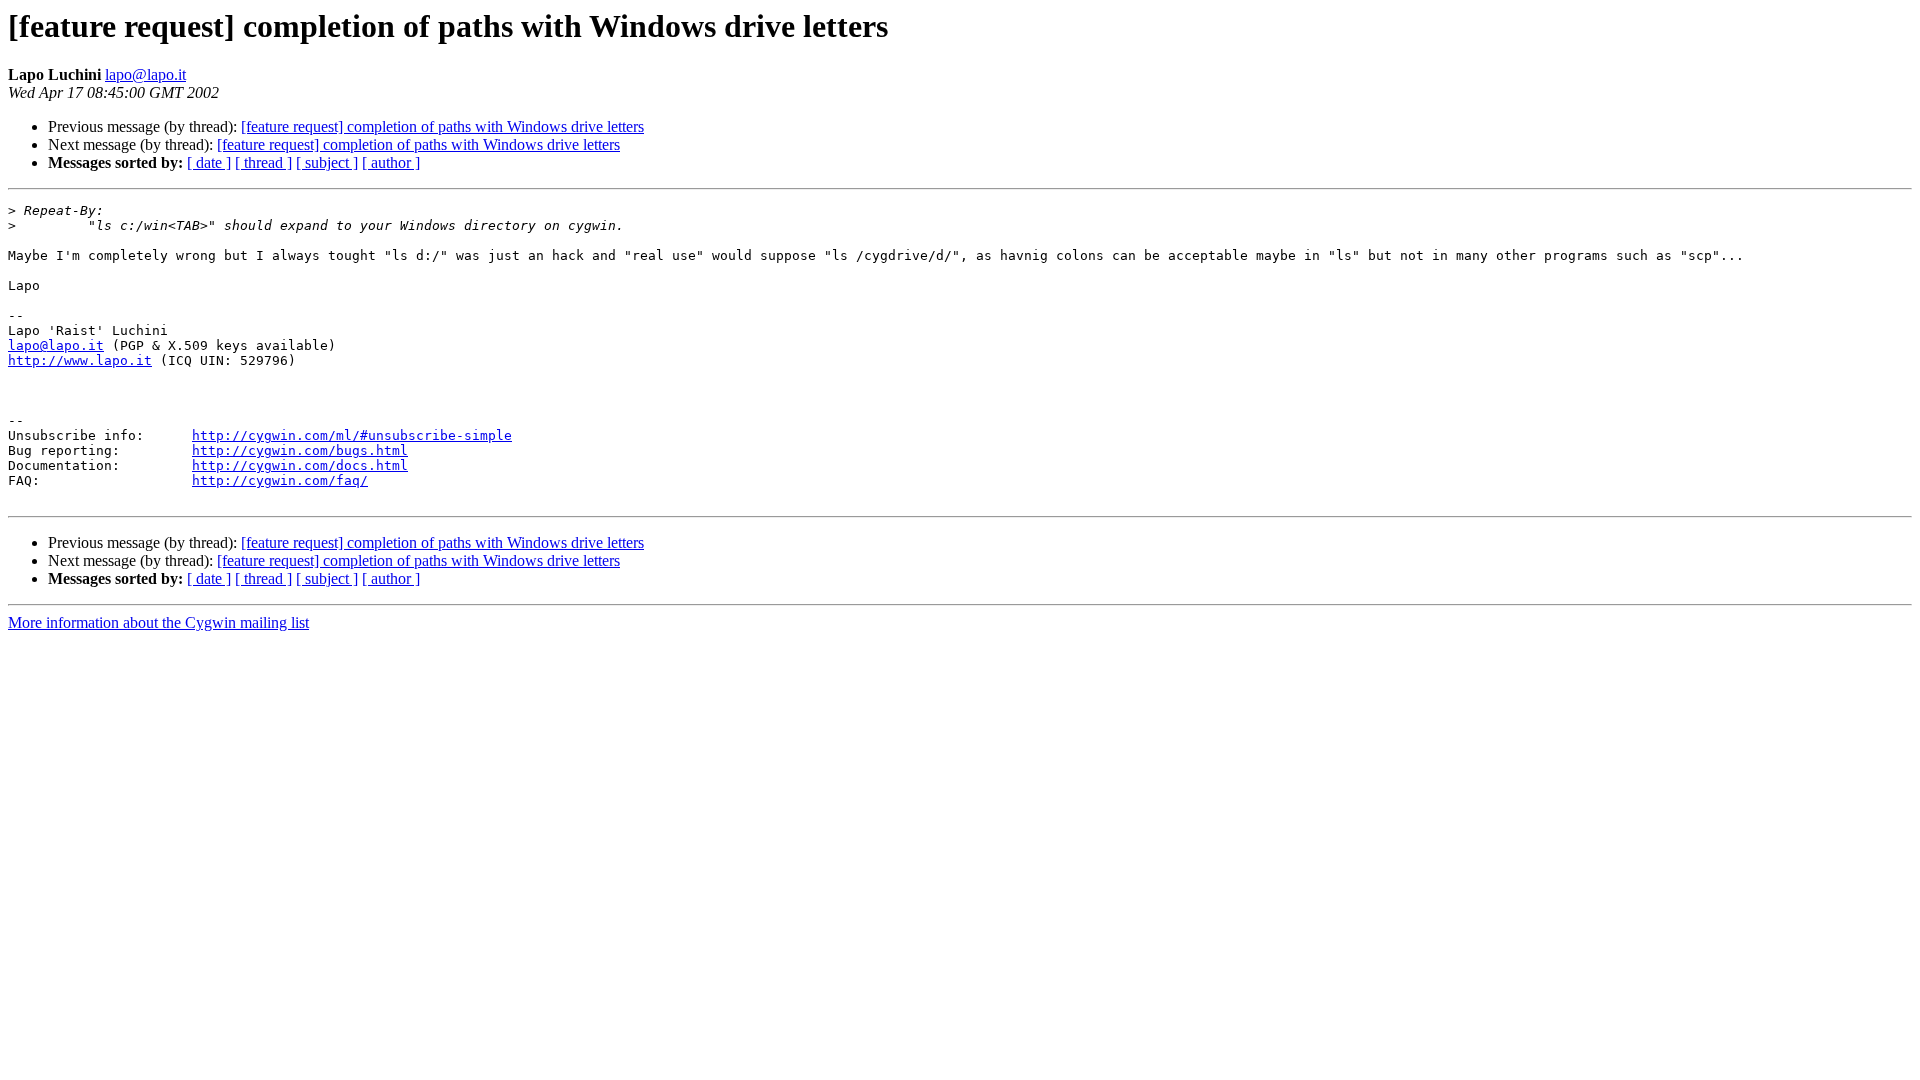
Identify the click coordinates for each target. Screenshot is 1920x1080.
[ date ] (209, 162)
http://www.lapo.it (80, 360)
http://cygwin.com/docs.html (300, 465)
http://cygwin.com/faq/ (280, 480)
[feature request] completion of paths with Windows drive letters (442, 126)
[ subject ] (327, 162)
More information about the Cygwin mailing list (158, 622)
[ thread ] (263, 162)
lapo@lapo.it (145, 74)
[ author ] (391, 162)
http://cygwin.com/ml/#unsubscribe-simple (352, 435)
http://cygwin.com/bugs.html (300, 450)
